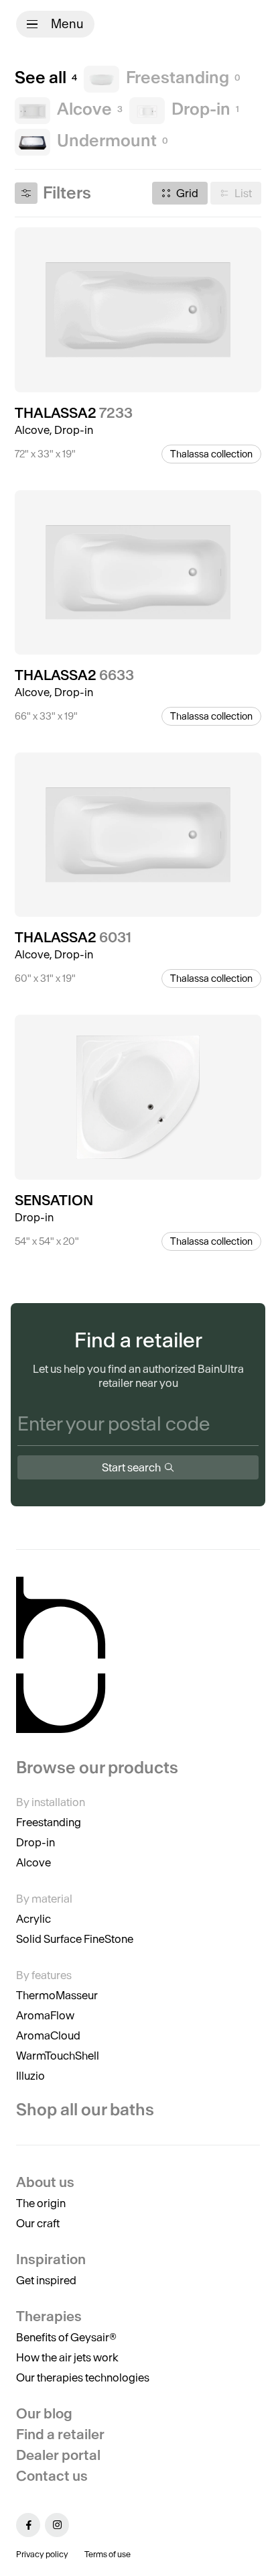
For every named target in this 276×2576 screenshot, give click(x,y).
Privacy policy (42, 2554)
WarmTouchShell (58, 2056)
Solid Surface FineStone (75, 1939)
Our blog (44, 2413)
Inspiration (51, 2259)
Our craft (38, 2223)
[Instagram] (57, 2525)
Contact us (52, 2476)
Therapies (49, 2316)
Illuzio (30, 2076)
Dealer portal (58, 2455)
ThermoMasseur (57, 1995)
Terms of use (108, 2554)
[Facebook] (28, 2525)
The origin (41, 2203)
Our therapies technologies (83, 2377)
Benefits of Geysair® (66, 2337)
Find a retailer (60, 2434)
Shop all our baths (85, 2110)
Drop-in (36, 1842)
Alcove (33, 1862)
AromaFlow (45, 2015)
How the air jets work (67, 2357)
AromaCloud (48, 2035)
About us (45, 2182)
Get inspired (46, 2280)
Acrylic (33, 1919)
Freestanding (49, 1822)
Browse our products (97, 1768)
